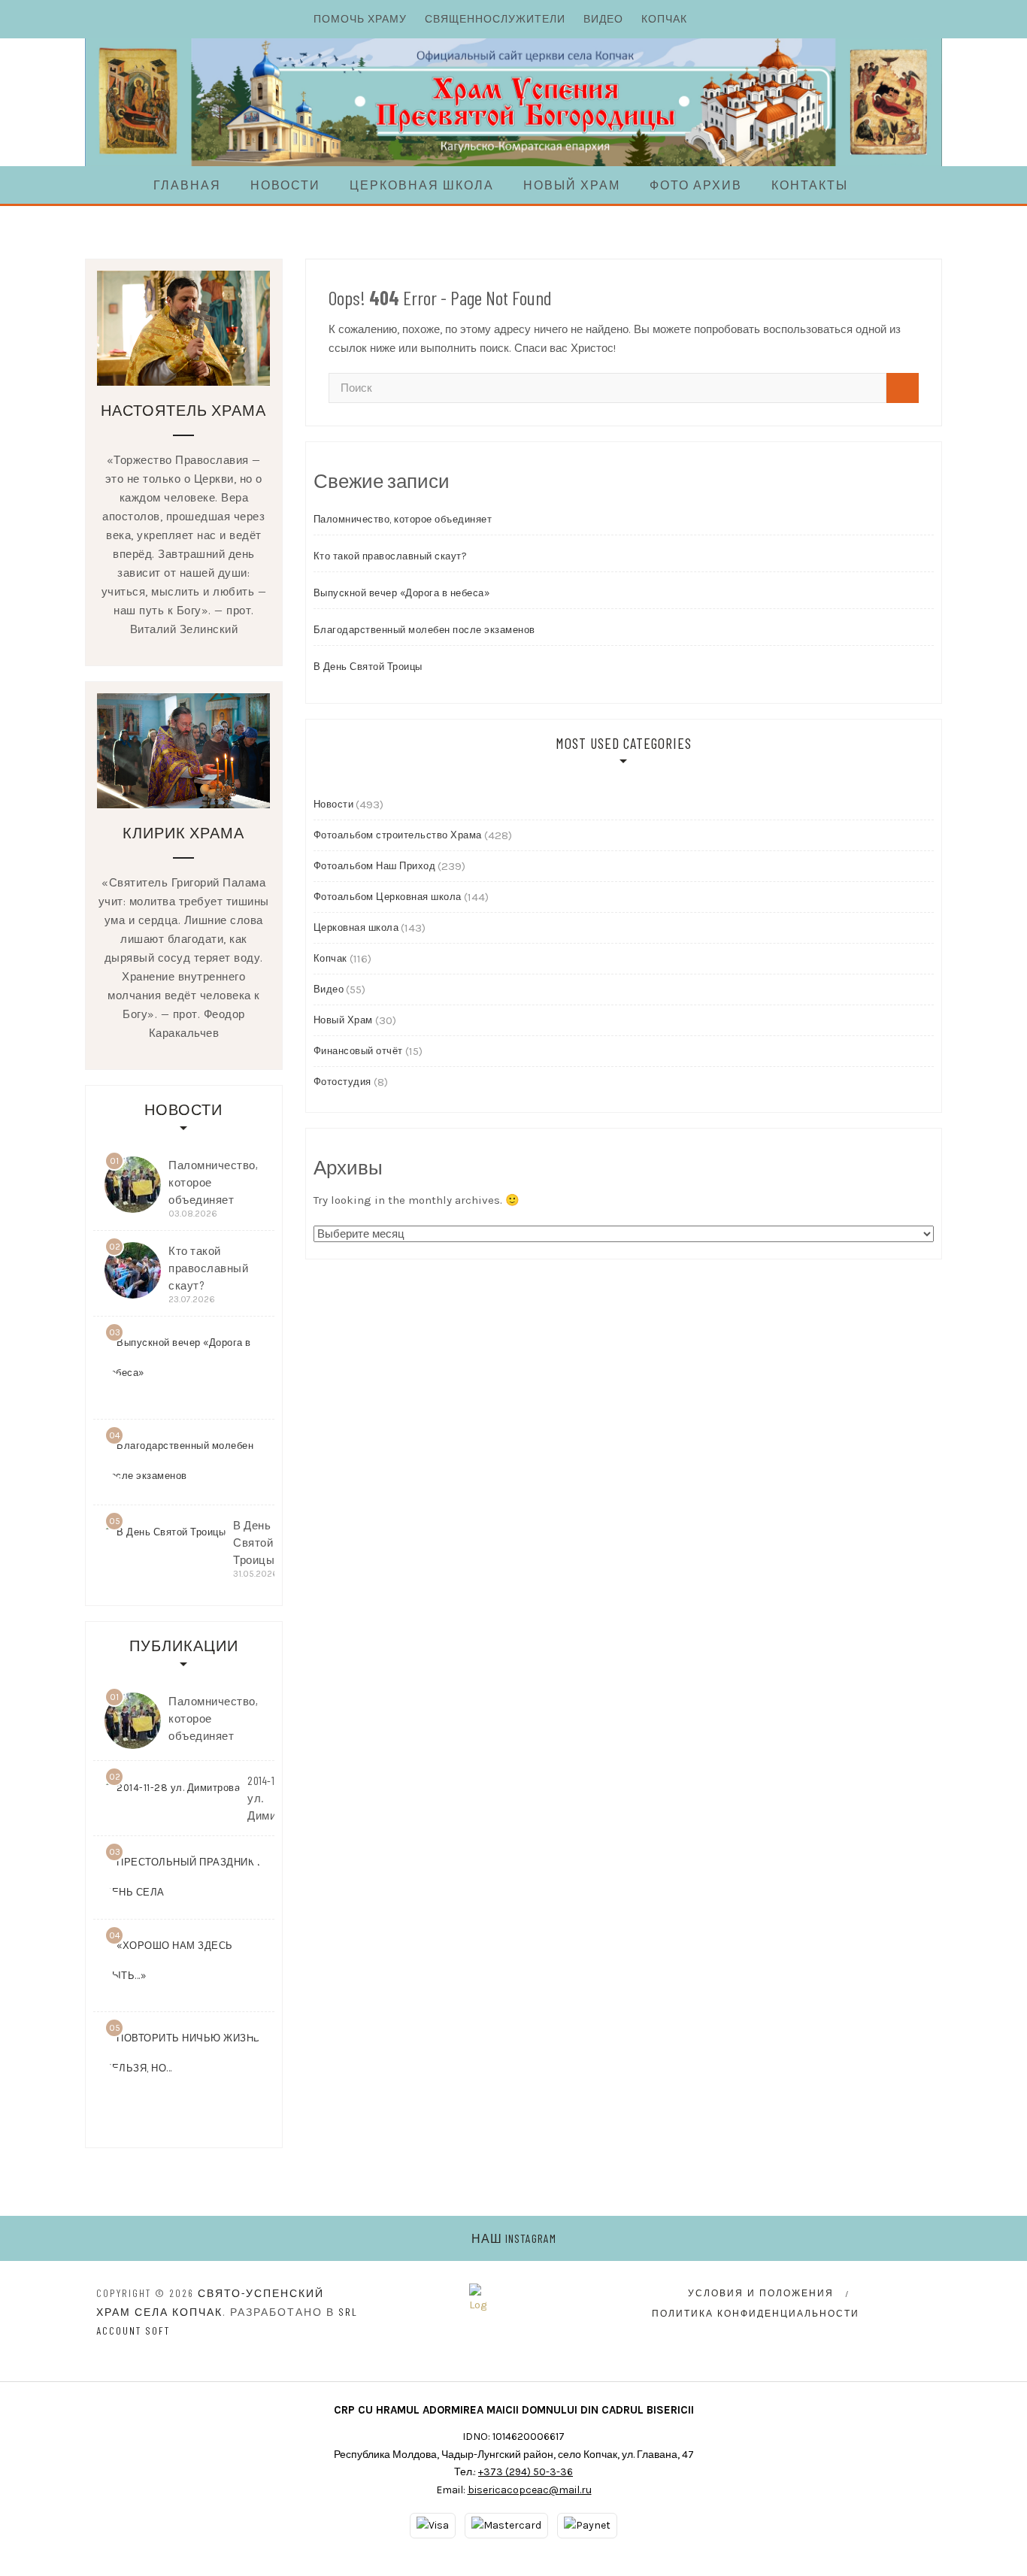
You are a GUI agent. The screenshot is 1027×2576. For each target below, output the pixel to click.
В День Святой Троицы (368, 667)
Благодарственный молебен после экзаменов (424, 630)
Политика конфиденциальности (756, 2314)
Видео (603, 18)
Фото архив (696, 185)
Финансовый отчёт (358, 1051)
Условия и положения (761, 2293)
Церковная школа (422, 185)
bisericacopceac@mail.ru (530, 2490)
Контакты (810, 185)
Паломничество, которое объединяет (403, 519)
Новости (285, 185)
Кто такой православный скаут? (391, 556)
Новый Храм (572, 185)
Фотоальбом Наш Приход (375, 866)
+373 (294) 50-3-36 (526, 2472)
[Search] (903, 388)
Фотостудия (342, 1082)
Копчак (664, 18)
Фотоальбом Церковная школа (388, 897)
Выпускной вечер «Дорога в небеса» (402, 593)
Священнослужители (495, 18)
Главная (187, 185)
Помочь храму (360, 18)
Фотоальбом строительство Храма (398, 835)
